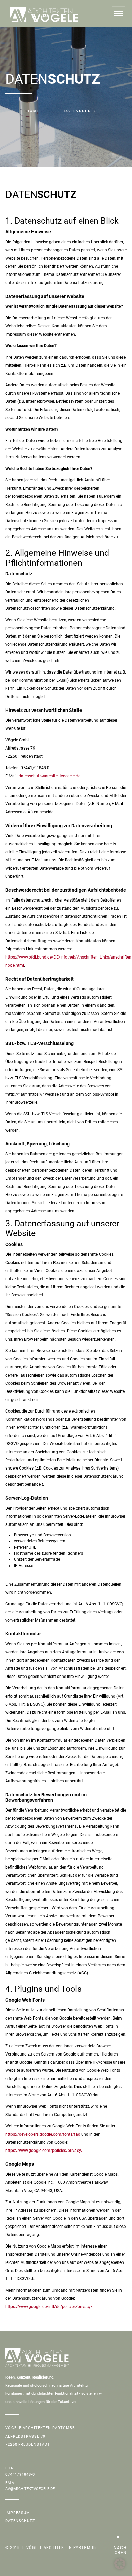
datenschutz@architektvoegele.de (49, 776)
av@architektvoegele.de (30, 2489)
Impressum (18, 2513)
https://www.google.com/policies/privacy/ (44, 2151)
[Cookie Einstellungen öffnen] (120, 2568)
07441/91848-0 (20, 2474)
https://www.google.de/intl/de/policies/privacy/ (49, 2307)
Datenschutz (20, 2521)
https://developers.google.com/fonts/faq (43, 2134)
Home (33, 111)
